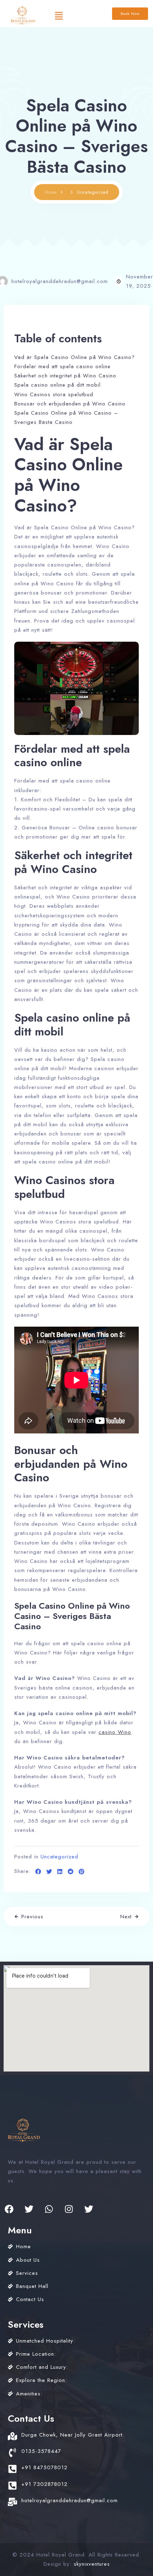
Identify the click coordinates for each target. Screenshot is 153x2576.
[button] (59, 15)
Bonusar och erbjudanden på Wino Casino (70, 404)
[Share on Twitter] (49, 1872)
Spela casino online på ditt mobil (57, 385)
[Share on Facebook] (38, 1872)
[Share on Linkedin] (60, 1872)
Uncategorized (59, 1857)
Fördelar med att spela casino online (62, 366)
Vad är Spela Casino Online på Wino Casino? (75, 357)
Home (51, 192)
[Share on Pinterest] (82, 1872)
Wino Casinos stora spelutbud (54, 394)
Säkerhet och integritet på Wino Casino (65, 376)
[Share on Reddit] (71, 1872)
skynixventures (92, 2564)
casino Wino (115, 1732)
